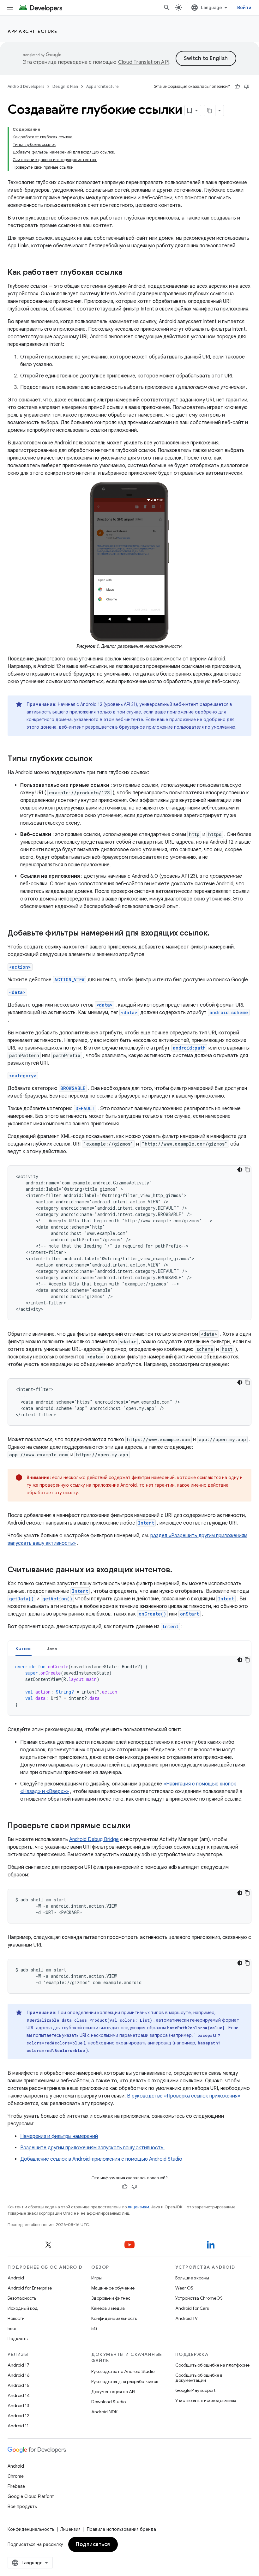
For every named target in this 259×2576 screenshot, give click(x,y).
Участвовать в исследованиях (206, 2400)
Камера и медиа (108, 2308)
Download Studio (108, 2402)
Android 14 (19, 2395)
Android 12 (18, 2416)
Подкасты (18, 2338)
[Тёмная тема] (240, 1170)
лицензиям (138, 2207)
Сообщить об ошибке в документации (199, 2378)
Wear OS (184, 2288)
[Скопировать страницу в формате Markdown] (210, 111)
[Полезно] (237, 87)
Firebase (16, 2486)
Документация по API (113, 2392)
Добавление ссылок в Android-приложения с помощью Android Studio (101, 2159)
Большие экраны (192, 2278)
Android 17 (18, 2365)
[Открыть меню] (10, 8)
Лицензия (70, 2529)
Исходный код (23, 2308)
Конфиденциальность (114, 2318)
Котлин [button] (24, 1648)
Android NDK (104, 2412)
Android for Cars (192, 2308)
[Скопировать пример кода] (247, 1170)
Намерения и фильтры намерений (59, 2136)
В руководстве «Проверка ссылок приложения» (184, 2096)
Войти (244, 8)
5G (94, 2328)
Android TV (187, 2318)
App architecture (32, 31)
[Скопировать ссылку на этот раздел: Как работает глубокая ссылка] (129, 273)
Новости (16, 2318)
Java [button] (52, 1648)
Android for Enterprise (30, 2288)
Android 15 (18, 2385)
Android (16, 2278)
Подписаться (93, 2544)
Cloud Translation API (144, 62)
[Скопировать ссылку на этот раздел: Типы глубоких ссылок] (99, 759)
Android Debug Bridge (94, 1839)
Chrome (16, 2476)
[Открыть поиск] (167, 8)
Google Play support (195, 2390)
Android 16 (19, 2375)
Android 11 (18, 2426)
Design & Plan (65, 86)
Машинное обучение (113, 2288)
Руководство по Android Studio (123, 2371)
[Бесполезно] (247, 87)
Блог (12, 2328)
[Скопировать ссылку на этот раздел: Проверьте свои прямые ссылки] (136, 1826)
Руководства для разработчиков (125, 2381)
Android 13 (18, 2405)
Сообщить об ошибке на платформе (212, 2365)
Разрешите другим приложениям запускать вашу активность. (92, 2148)
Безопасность (22, 2298)
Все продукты (23, 2507)
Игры (96, 2278)
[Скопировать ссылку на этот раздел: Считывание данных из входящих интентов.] (178, 1570)
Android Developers (26, 86)
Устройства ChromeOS (199, 2298)
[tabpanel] (129, 1686)
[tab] (24, 1648)
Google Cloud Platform (31, 2496)
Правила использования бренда (121, 2529)
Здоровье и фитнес (111, 2298)
